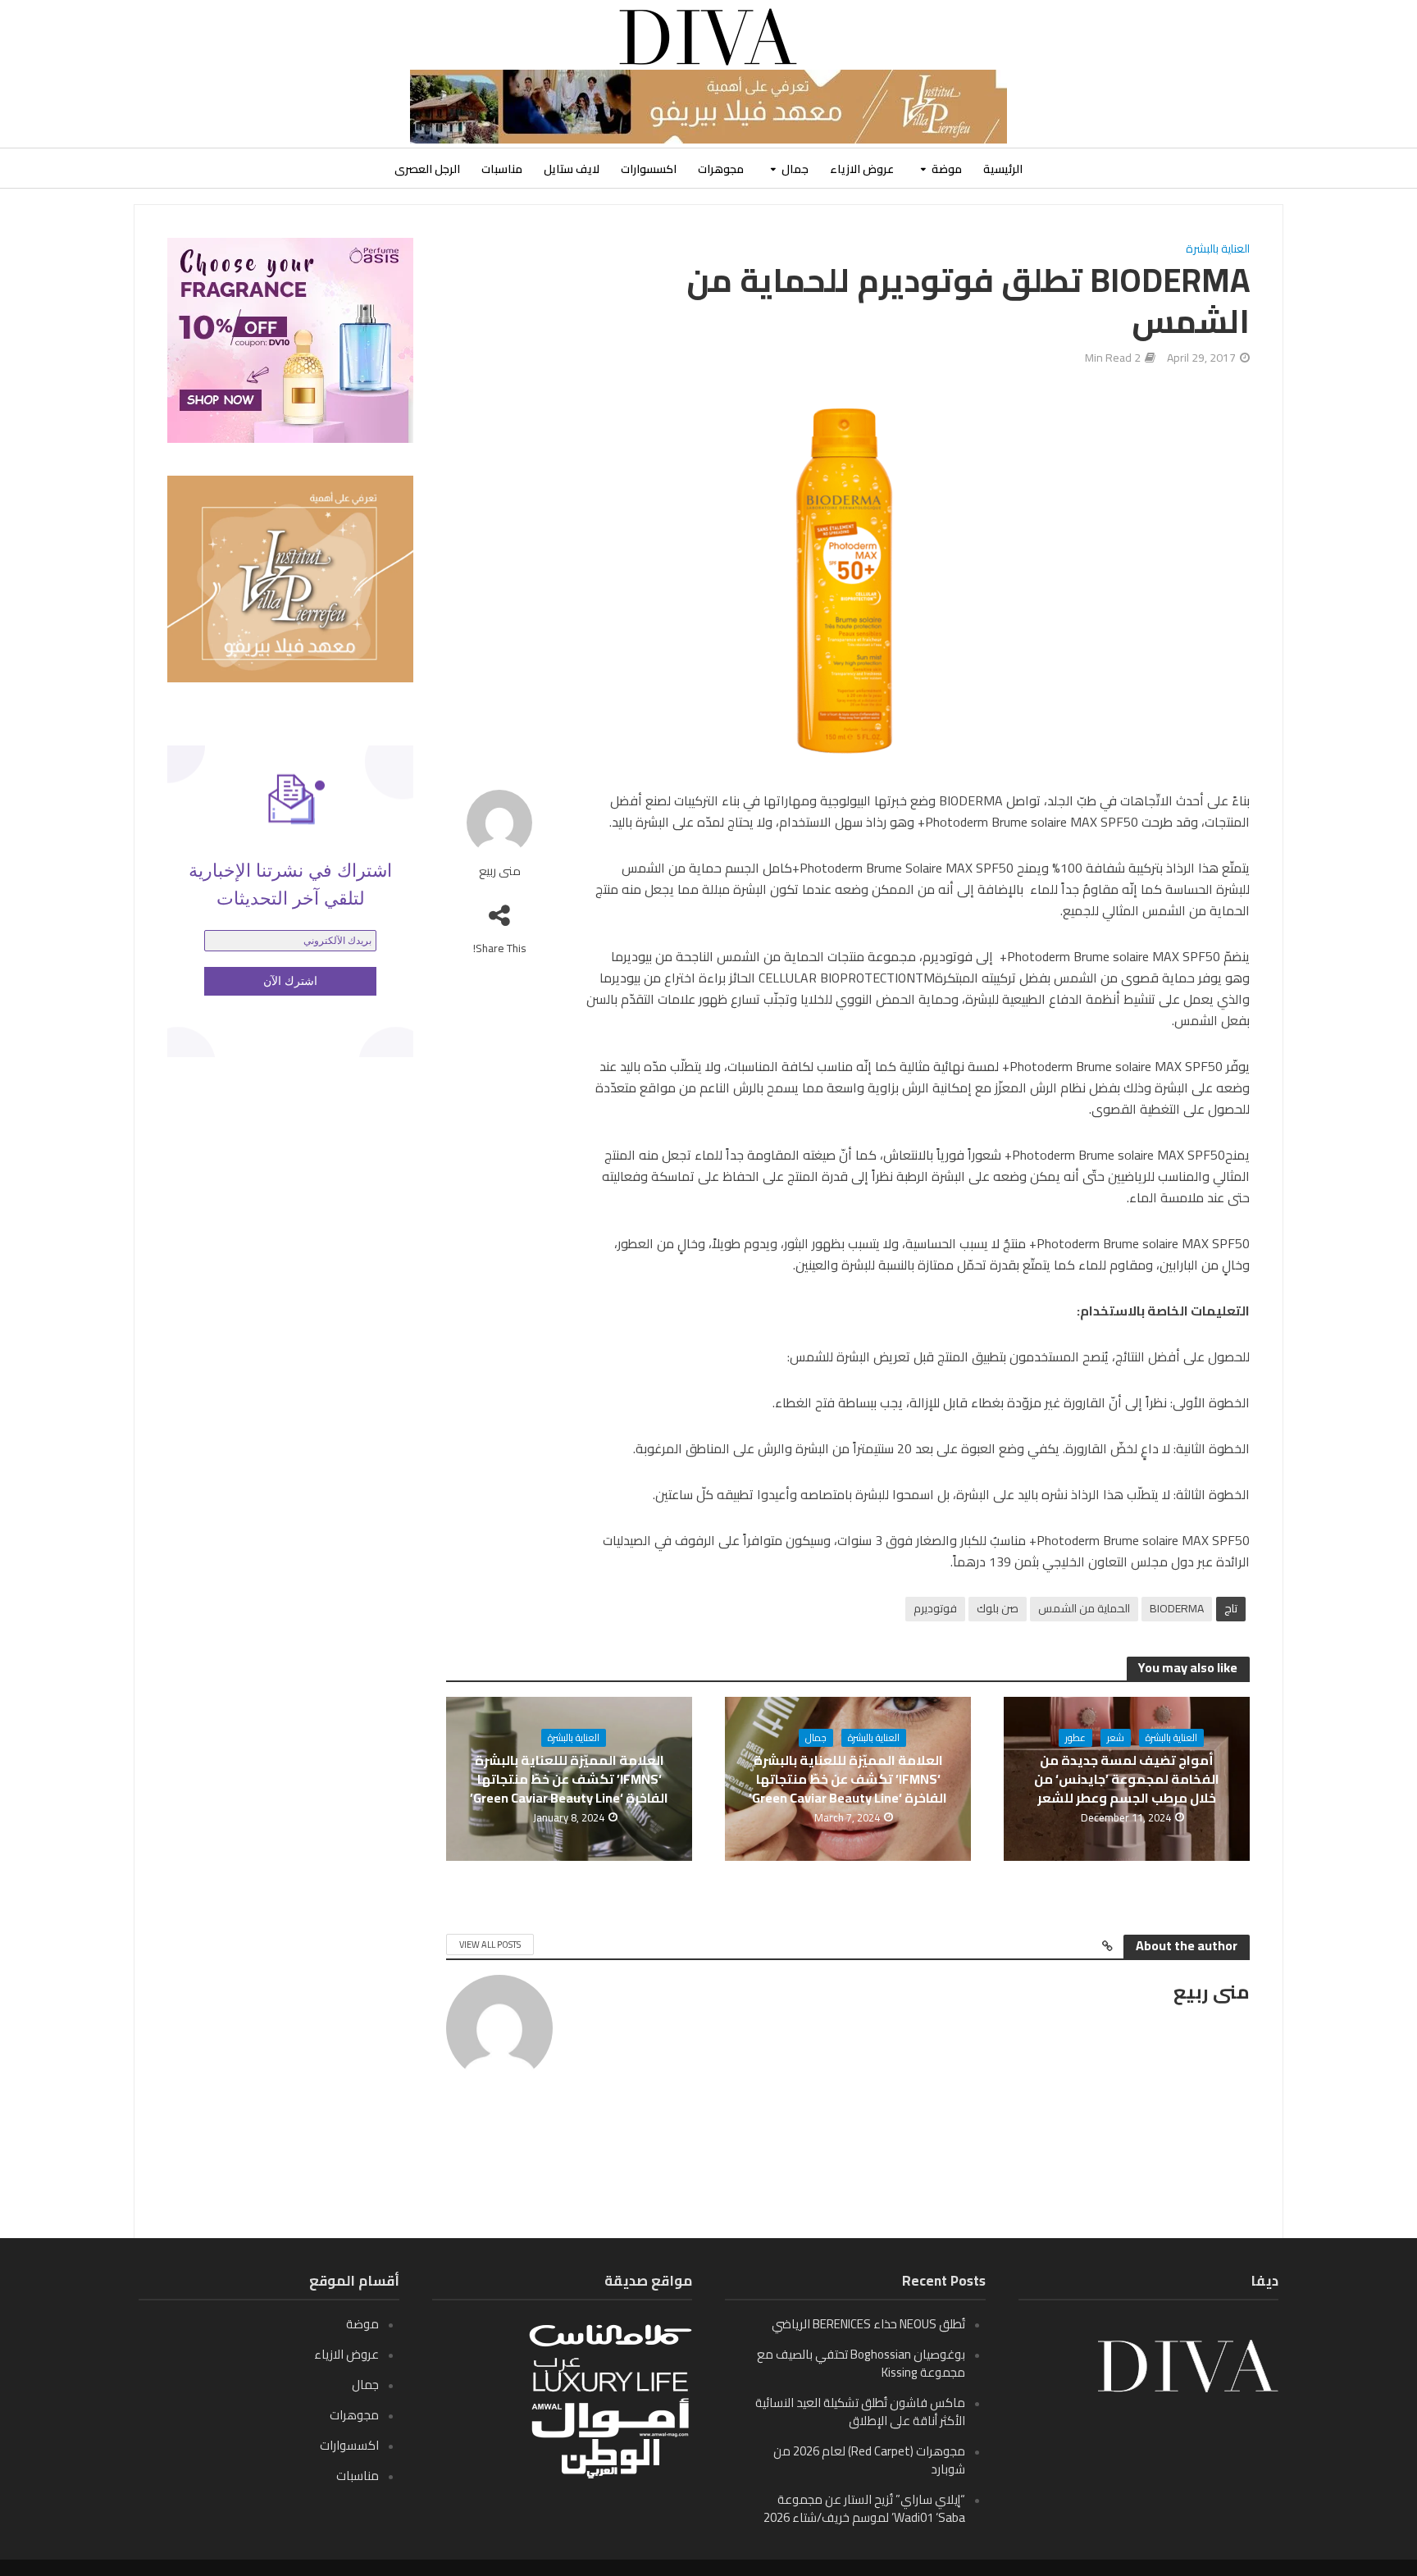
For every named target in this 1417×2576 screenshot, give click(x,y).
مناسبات (502, 169)
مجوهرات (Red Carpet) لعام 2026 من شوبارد (869, 2460)
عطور (1075, 1738)
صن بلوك (998, 1608)
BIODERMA (1177, 1608)
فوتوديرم (935, 1608)
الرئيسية (1003, 169)
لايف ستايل (572, 169)
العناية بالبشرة (1218, 250)
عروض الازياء (862, 169)
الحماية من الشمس (1084, 1608)
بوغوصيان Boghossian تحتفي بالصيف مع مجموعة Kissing (861, 2363)
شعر (1116, 1738)
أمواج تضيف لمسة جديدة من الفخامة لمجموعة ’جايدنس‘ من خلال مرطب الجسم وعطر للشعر (1127, 1779)
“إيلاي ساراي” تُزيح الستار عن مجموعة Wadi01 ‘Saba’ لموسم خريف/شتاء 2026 (864, 2508)
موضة (947, 169)
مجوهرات (721, 169)
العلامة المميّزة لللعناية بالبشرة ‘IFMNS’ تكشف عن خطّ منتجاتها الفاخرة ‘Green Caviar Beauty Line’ (848, 1779)
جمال (795, 169)
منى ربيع (500, 871)
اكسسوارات (649, 169)
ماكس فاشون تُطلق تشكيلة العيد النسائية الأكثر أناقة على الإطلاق (860, 2412)
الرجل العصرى (427, 169)
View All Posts (490, 1945)
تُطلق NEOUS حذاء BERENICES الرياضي (868, 2324)
